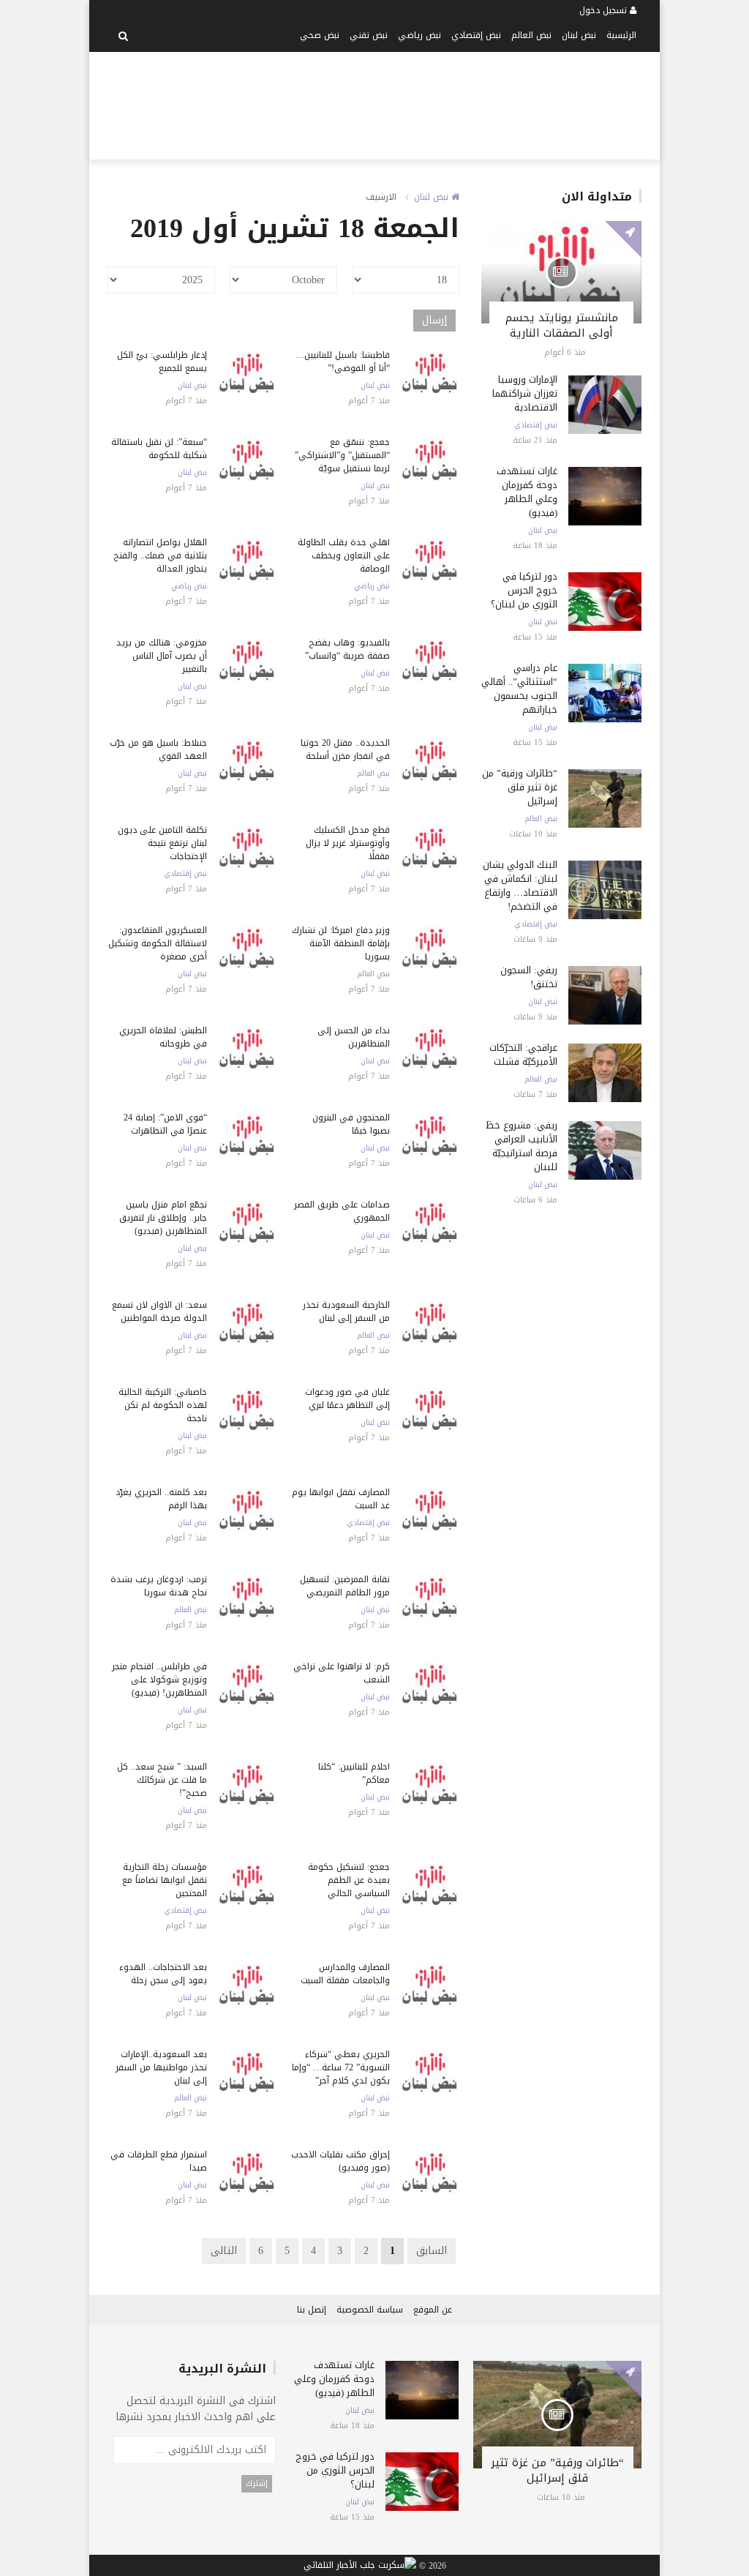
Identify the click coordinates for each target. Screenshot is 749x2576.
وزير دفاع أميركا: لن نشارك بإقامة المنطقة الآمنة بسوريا (341, 943)
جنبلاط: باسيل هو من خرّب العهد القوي (158, 749)
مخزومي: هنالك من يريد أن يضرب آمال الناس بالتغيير (162, 656)
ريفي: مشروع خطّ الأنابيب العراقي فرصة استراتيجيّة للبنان (522, 1146)
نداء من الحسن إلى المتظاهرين (354, 1037)
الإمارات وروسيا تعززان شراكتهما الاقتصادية (525, 393)
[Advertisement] (361, 103)
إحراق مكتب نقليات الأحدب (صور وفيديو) (340, 2161)
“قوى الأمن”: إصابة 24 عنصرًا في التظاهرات (165, 1124)
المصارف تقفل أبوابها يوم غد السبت (341, 1499)
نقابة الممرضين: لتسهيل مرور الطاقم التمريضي (345, 1586)
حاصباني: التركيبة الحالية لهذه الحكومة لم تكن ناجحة (163, 1405)
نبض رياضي (419, 35)
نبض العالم (531, 35)
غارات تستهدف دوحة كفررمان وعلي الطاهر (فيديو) (527, 492)
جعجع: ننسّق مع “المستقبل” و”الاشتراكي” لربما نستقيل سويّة (342, 455)
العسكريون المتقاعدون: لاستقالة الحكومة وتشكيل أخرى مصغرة (158, 943)
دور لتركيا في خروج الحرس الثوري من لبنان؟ (524, 590)
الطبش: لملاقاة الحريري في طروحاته (163, 1037)
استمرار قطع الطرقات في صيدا (159, 2161)
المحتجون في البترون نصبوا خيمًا (351, 1124)
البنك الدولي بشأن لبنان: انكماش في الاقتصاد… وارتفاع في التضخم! (520, 885)
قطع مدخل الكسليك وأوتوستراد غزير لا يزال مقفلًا (348, 843)
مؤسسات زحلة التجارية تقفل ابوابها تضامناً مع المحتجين (165, 1880)
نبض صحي (320, 35)
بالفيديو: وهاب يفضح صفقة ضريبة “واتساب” (347, 649)
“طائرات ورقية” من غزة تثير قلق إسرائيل (520, 787)
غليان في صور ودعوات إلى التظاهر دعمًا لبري (347, 1399)
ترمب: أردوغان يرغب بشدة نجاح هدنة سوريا (159, 1586)
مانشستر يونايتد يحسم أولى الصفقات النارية (562, 325)
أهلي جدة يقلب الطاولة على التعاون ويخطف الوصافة (344, 555)
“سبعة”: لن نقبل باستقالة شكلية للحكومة (159, 449)
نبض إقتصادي (476, 35)
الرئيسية (621, 35)
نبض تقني (369, 35)
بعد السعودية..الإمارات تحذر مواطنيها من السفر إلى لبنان (161, 2067)
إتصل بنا (312, 2310)
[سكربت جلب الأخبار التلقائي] (360, 2566)
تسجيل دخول (605, 10)
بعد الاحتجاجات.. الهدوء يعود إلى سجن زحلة (163, 1974)
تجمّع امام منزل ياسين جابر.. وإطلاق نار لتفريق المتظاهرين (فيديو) (163, 1218)
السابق (432, 2251)
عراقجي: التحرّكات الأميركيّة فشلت (523, 1055)
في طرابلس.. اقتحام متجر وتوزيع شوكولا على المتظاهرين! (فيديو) (159, 1680)
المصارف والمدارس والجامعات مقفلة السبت (345, 1974)
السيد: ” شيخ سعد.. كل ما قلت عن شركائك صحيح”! (162, 1780)
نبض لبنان (579, 35)
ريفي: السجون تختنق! (529, 977)
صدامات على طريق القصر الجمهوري (342, 1211)
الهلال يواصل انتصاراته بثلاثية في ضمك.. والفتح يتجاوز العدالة (160, 555)
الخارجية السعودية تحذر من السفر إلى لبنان (346, 1311)
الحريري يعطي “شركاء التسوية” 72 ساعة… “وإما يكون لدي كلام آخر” (341, 2067)
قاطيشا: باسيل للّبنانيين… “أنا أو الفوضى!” (343, 362)
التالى (224, 2251)
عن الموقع (433, 2310)
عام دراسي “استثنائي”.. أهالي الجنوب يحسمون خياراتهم (519, 689)
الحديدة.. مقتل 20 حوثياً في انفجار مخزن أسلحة (345, 749)
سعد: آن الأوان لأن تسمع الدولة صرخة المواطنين (159, 1311)
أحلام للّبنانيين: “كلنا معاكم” (354, 1773)
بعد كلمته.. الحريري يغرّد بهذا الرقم (161, 1499)
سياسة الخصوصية (370, 2310)
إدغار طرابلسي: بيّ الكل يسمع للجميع (162, 362)
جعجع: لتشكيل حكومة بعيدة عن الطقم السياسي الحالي (349, 1880)
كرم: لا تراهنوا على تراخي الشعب (342, 1673)
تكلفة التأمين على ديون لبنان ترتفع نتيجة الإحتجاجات (162, 843)
